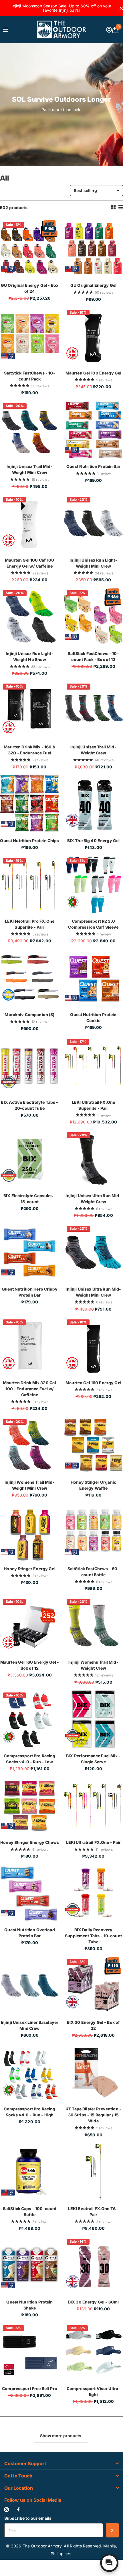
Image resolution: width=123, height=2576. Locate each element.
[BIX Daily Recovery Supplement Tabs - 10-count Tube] (93, 1893)
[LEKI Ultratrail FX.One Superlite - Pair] (93, 1066)
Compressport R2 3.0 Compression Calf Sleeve (93, 924)
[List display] (121, 207)
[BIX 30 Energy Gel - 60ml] (93, 2265)
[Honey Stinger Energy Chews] (30, 1806)
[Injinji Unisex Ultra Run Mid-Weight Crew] (93, 1159)
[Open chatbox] (109, 2563)
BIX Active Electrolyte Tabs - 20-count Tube (29, 1105)
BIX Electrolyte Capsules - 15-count (30, 1199)
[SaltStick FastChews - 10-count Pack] (30, 336)
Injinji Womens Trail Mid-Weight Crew (93, 1665)
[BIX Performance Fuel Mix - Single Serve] (93, 1719)
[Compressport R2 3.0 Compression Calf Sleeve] (93, 885)
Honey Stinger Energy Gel (29, 1569)
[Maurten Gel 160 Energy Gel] (93, 1346)
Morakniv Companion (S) (29, 1014)
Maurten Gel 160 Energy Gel (93, 1383)
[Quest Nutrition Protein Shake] (30, 2265)
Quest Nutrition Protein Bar (93, 466)
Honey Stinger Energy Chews (30, 1842)
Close (61, 2464)
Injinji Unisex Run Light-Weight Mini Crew (93, 563)
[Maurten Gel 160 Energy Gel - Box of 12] (30, 1625)
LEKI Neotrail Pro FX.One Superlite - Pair (30, 924)
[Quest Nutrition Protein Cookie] (93, 978)
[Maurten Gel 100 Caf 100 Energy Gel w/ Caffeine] (30, 523)
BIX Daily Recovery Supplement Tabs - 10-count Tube (93, 1936)
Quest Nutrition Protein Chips (29, 841)
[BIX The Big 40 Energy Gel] (93, 804)
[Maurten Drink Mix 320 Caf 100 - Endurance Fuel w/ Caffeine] (30, 1346)
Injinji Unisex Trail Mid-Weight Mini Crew (30, 469)
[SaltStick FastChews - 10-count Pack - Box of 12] (93, 617)
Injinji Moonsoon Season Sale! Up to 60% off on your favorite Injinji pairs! (61, 8)
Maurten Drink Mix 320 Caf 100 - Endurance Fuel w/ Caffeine (30, 1389)
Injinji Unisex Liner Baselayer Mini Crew (30, 2025)
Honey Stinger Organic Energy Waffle (93, 1485)
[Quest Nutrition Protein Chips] (30, 804)
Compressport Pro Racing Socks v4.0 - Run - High (29, 2112)
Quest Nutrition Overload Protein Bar (29, 1933)
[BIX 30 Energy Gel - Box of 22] (93, 1986)
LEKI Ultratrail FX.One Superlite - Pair (93, 1105)
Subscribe (112, 2530)
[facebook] (18, 2510)
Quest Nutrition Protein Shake (29, 2305)
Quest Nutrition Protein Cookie (93, 1017)
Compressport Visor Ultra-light (94, 2391)
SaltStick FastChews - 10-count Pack (30, 376)
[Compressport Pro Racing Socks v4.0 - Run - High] (30, 2072)
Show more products (61, 2436)
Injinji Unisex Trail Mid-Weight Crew (93, 750)
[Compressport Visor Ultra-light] (93, 2352)
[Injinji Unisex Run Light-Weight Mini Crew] (93, 523)
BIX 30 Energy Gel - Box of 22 (94, 2025)
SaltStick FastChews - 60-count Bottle (94, 1572)
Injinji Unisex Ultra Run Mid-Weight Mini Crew (93, 1292)
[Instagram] (6, 2510)
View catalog (6, 30)
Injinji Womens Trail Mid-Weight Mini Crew (30, 1485)
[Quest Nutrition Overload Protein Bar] (30, 1893)
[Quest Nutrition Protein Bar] (93, 430)
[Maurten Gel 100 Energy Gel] (93, 336)
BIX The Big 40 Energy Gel (94, 841)
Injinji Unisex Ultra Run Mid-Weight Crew (93, 1199)
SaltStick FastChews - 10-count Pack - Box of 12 (93, 656)
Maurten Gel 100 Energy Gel (94, 373)
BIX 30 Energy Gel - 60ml (93, 2302)
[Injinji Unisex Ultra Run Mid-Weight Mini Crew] (93, 1252)
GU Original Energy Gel (93, 285)
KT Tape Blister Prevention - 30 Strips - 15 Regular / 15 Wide (93, 2115)
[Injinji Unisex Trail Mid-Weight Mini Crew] (30, 430)
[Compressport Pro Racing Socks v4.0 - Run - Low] (30, 1719)
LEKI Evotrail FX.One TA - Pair (94, 2212)
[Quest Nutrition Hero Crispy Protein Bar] (30, 1252)
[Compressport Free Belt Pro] (30, 2352)
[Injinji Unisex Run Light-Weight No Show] (30, 617)
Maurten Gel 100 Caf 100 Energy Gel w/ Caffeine (29, 563)
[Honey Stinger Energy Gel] (30, 1532)
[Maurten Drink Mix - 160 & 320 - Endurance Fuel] (30, 710)
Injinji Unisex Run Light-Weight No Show (30, 656)
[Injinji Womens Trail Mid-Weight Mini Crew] (30, 1446)
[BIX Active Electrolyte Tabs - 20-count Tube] (30, 1066)
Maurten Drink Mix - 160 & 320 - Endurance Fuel (30, 750)
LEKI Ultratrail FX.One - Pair (93, 1842)
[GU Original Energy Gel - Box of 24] (30, 249)
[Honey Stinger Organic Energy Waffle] (93, 1446)
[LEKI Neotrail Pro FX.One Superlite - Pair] (30, 885)
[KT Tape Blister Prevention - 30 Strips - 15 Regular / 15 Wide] (93, 2072)
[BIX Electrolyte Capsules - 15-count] (30, 1159)
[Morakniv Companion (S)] (30, 978)
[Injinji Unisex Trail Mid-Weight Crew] (93, 710)
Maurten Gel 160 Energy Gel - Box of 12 (30, 1665)
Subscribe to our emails (28, 2518)
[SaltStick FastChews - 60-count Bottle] (93, 1532)
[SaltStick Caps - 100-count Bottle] (30, 2172)
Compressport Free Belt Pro (30, 2388)
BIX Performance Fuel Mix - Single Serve (93, 1759)
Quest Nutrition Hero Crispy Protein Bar (30, 1292)
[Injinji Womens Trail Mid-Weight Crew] (93, 1625)
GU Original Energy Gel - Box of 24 (30, 288)
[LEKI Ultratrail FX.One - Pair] (93, 1806)
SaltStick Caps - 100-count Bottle (30, 2212)
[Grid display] (113, 207)
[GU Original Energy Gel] (93, 249)
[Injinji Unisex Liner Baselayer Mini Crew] (30, 1986)
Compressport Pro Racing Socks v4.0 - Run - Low (29, 1759)
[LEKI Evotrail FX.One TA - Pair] (93, 2172)
